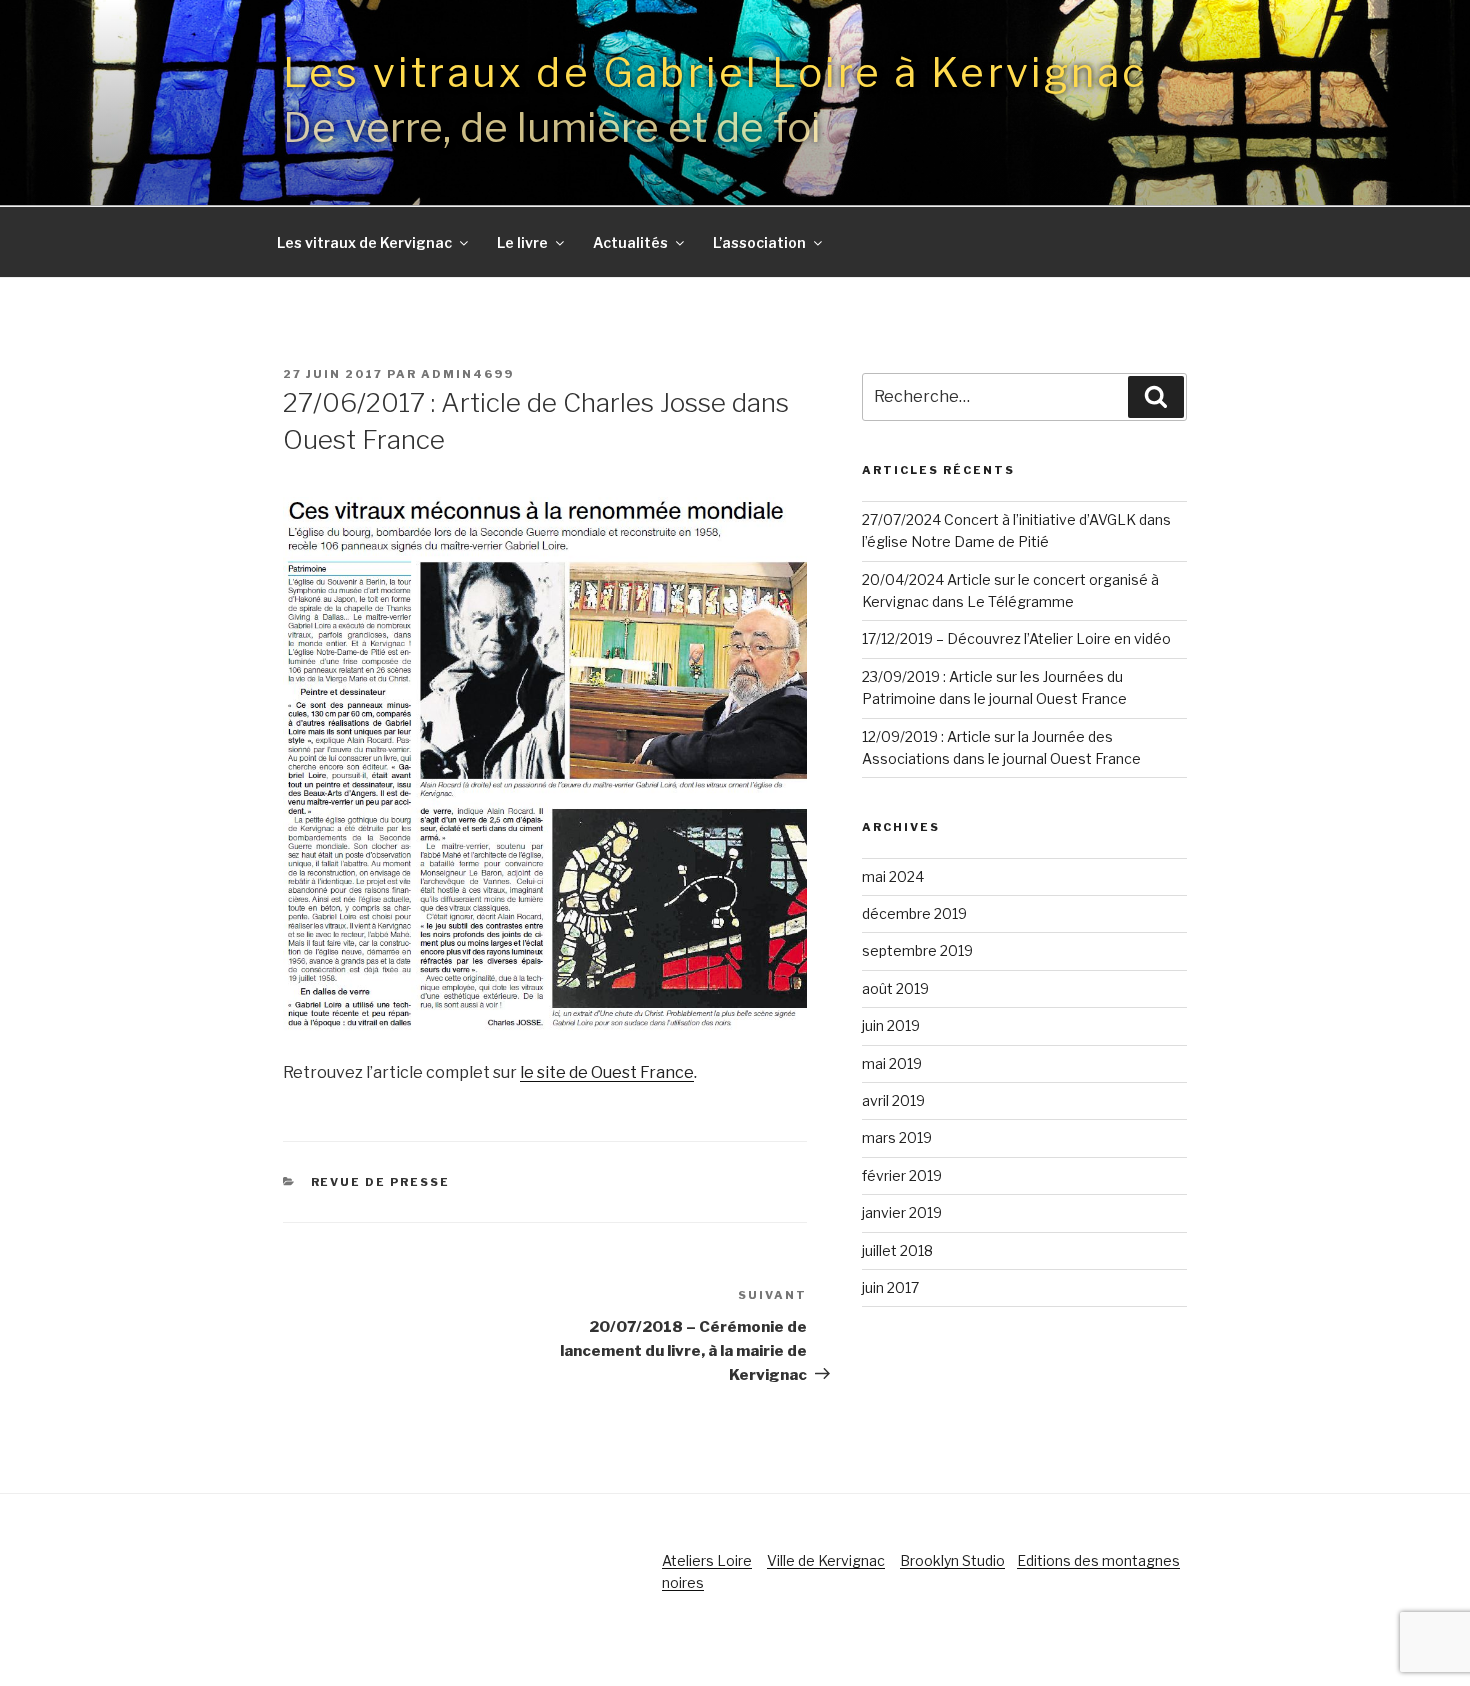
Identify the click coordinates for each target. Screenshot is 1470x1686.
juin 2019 (891, 1025)
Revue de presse (381, 1182)
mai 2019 (892, 1063)
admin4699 (467, 374)
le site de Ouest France (607, 1072)
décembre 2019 (914, 913)
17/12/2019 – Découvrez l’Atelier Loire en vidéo (1016, 638)
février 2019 (902, 1175)
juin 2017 (890, 1287)
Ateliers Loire (707, 1560)
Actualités (630, 242)
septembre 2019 (917, 950)
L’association (759, 242)
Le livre (522, 242)
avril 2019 (893, 1100)
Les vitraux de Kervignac (364, 242)
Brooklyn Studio (952, 1560)
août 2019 (895, 988)
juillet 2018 (897, 1250)
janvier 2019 (902, 1212)
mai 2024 (893, 876)
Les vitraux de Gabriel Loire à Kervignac (715, 72)
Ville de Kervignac (826, 1560)
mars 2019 (897, 1137)
